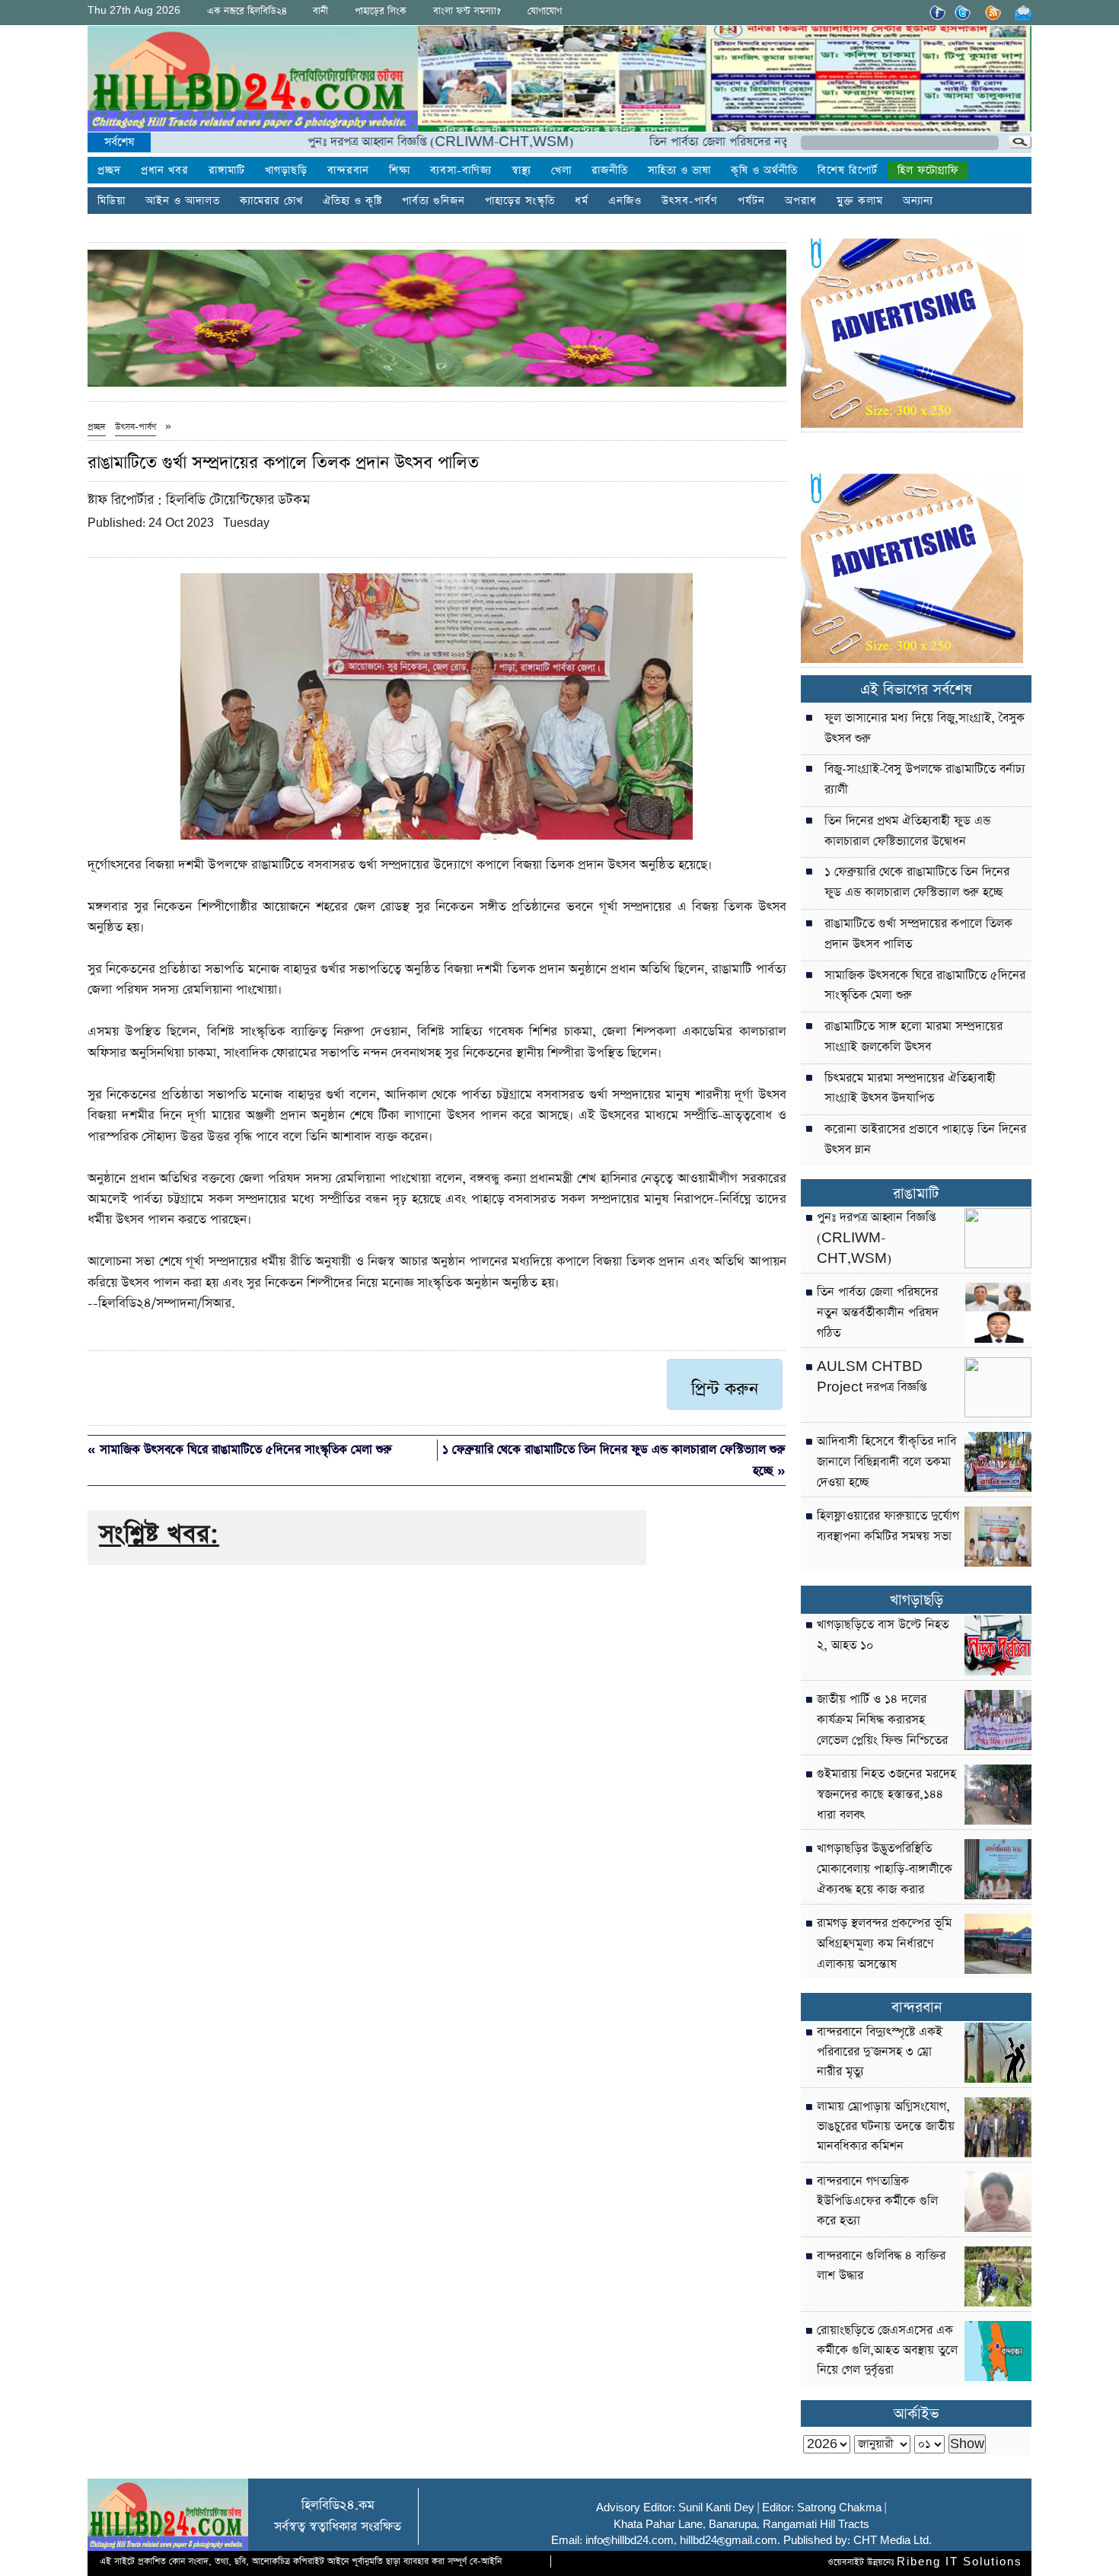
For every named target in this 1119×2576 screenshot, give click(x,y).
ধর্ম (582, 201)
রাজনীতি (610, 171)
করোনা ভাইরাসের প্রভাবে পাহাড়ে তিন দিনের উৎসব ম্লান (925, 1140)
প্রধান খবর (165, 171)
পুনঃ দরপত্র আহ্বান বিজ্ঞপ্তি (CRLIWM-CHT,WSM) (379, 142)
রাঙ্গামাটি (227, 171)
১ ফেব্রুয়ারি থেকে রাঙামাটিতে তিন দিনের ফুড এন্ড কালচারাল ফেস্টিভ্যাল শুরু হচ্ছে (917, 883)
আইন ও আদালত (183, 201)
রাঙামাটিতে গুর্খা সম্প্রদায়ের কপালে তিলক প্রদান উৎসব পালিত (918, 934)
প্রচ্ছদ (109, 171)
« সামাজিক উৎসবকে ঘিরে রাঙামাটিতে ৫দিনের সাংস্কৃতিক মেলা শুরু (240, 1450)
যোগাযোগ (545, 11)
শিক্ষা (400, 171)
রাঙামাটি (916, 1194)
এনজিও (625, 201)
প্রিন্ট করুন (725, 1389)
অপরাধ (801, 201)
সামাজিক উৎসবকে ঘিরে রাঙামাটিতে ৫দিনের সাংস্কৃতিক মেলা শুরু (925, 986)
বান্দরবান (348, 171)
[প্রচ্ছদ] (253, 82)
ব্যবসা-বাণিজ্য (461, 171)
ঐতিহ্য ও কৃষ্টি (352, 201)
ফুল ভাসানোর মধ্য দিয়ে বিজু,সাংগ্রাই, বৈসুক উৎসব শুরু (925, 729)
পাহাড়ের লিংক (381, 11)
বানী (320, 11)
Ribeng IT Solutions (960, 2562)
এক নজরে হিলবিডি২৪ (247, 11)
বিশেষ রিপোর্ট (848, 171)
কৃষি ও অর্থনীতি (764, 171)
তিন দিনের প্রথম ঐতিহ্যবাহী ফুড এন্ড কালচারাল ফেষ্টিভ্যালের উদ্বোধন (907, 832)
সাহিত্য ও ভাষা (679, 171)
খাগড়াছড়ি (286, 171)
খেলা (561, 171)
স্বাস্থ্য (521, 171)
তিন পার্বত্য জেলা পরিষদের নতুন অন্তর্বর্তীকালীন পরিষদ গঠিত (725, 142)
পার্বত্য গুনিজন (434, 201)
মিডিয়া (112, 201)
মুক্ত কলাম (860, 201)
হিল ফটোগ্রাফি (928, 171)
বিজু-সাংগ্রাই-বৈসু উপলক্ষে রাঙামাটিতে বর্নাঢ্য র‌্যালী (925, 780)
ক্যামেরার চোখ (271, 201)
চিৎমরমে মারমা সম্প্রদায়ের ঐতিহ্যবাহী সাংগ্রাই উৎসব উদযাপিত (910, 1089)
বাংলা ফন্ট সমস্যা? (467, 11)
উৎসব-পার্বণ (690, 201)
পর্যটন (751, 201)
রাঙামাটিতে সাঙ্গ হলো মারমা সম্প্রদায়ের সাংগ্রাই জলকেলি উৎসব (913, 1037)
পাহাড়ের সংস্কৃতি (520, 201)
